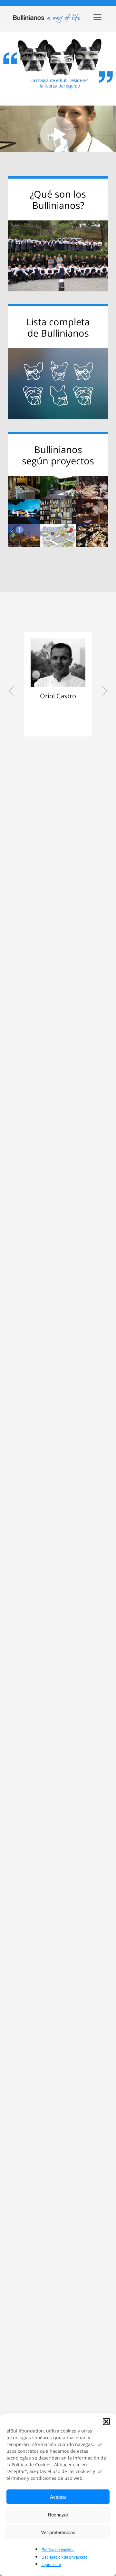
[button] (106, 2422)
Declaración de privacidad (65, 2557)
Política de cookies (58, 2549)
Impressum (51, 2564)
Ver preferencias (58, 2532)
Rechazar (58, 2514)
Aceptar (58, 2497)
